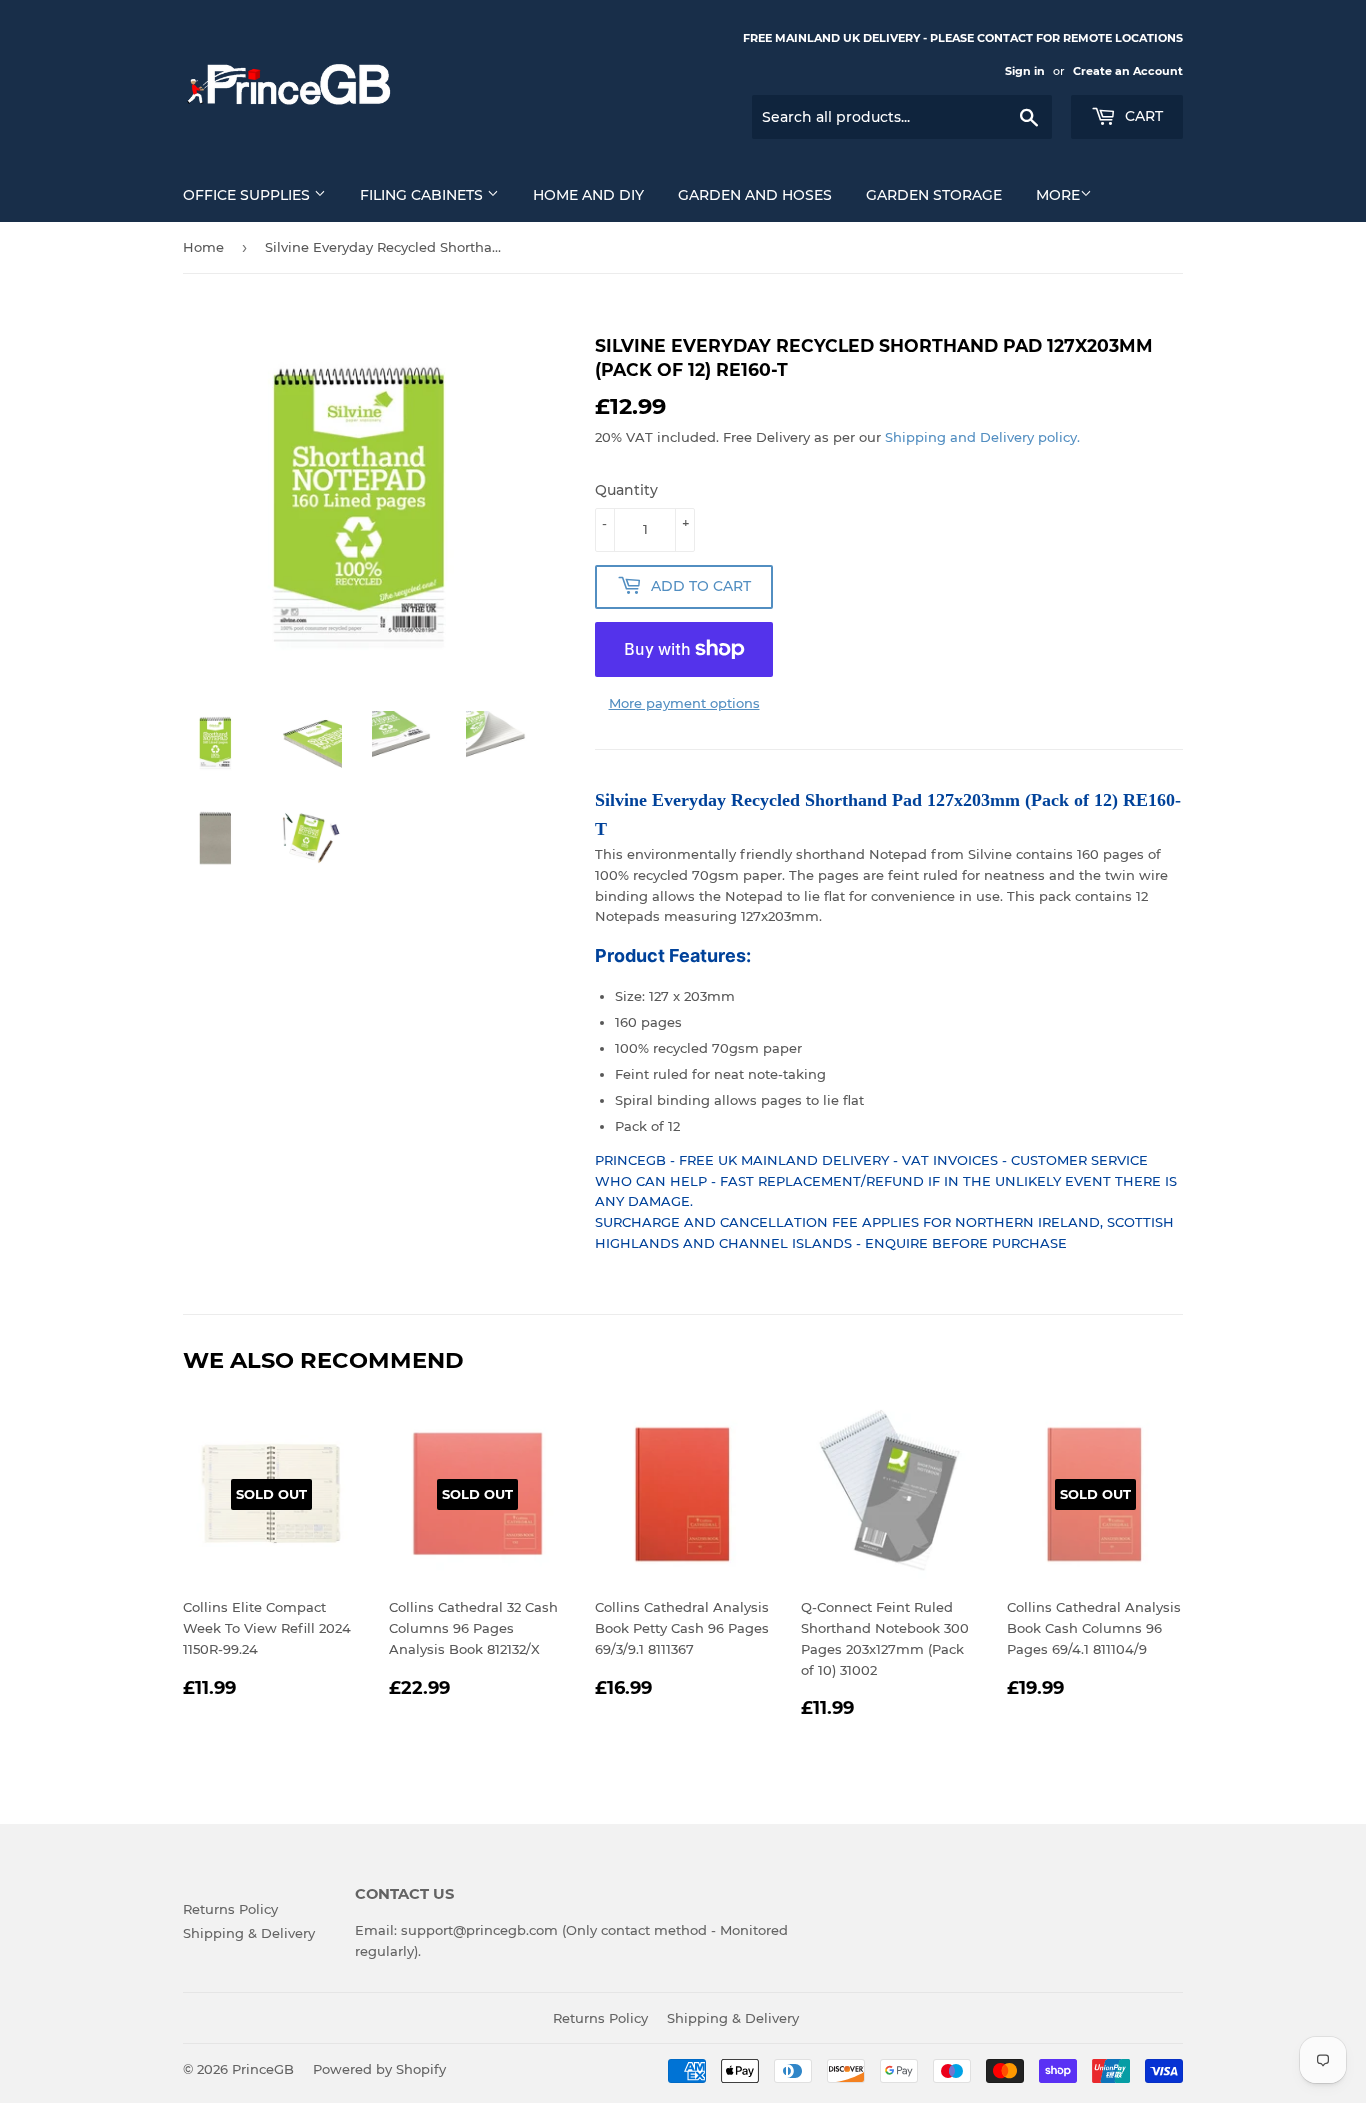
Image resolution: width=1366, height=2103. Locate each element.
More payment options (684, 703)
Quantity (626, 490)
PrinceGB (263, 2069)
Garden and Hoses (755, 195)
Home (203, 247)
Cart (1142, 116)
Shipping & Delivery (249, 1933)
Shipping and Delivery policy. (982, 437)
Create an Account (1128, 71)
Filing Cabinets (423, 195)
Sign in (1025, 71)
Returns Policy (230, 1909)
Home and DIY (588, 195)
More (1058, 195)
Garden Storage (934, 195)
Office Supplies (248, 195)
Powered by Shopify (379, 2069)
